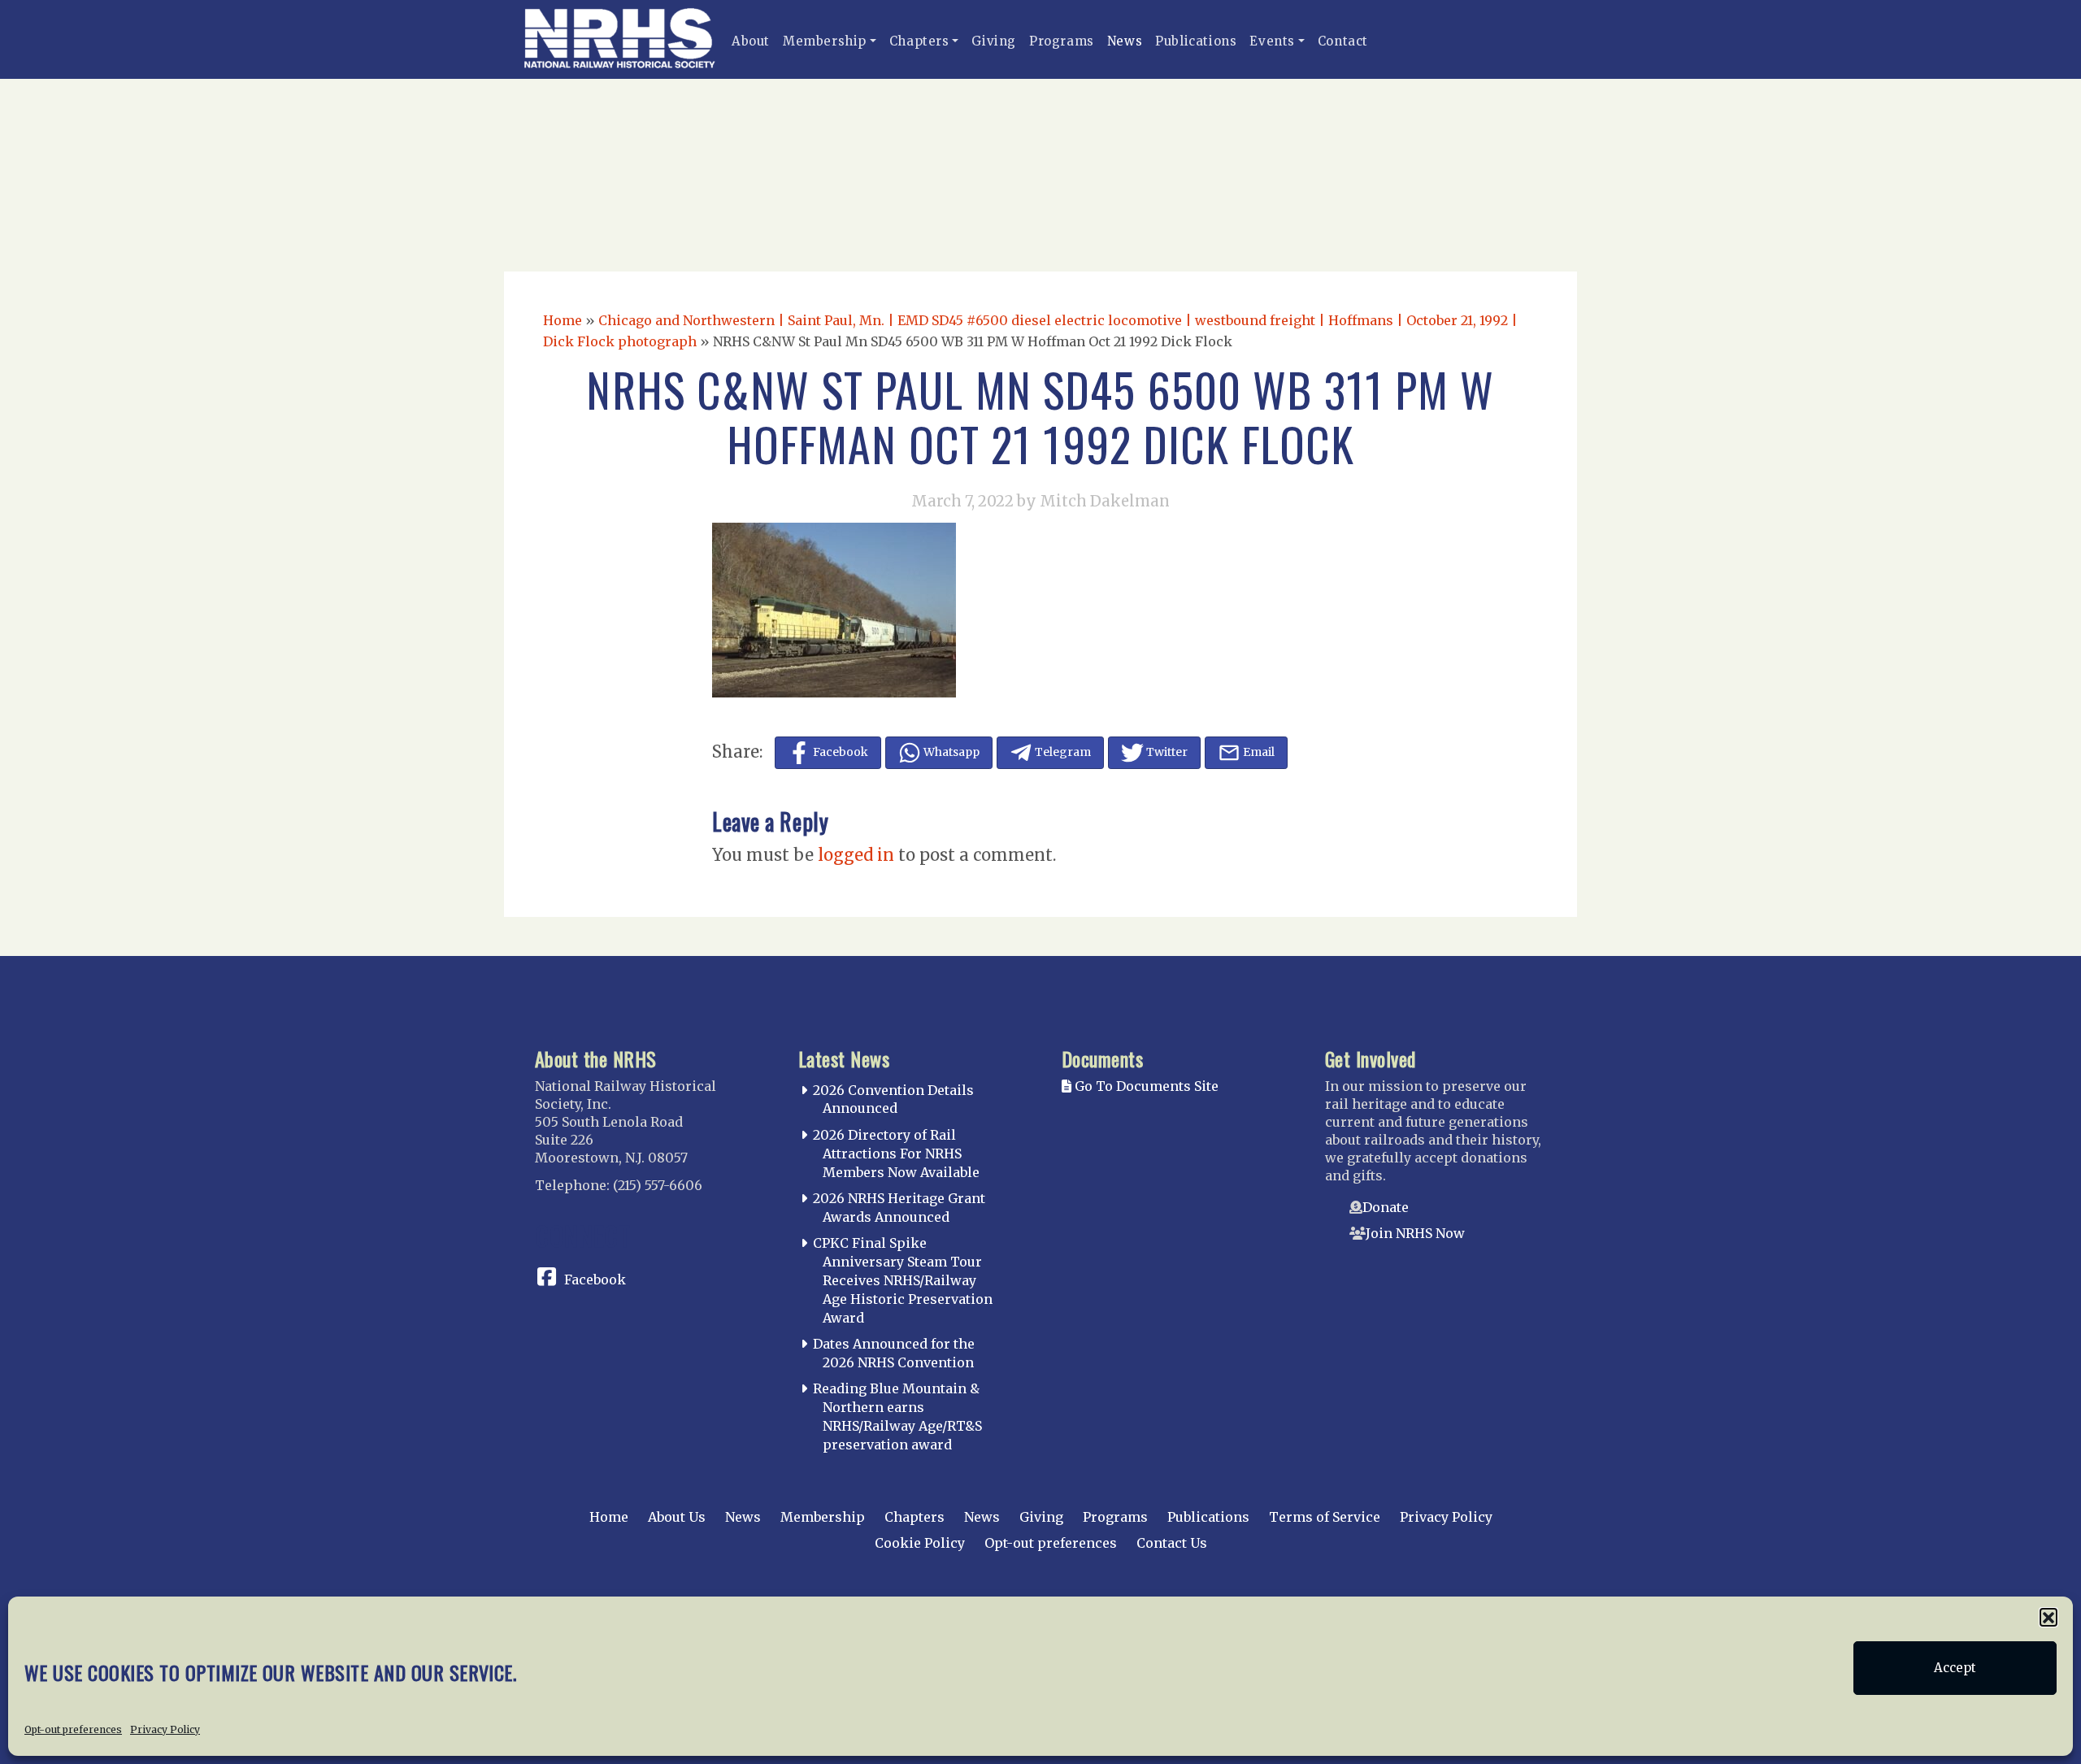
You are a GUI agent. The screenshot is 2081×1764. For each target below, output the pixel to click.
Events (1272, 41)
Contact (1343, 41)
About (751, 41)
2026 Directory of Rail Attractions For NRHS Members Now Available (896, 1154)
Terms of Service (1325, 1517)
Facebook (595, 1280)
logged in (856, 855)
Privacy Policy (165, 1729)
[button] (2048, 1617)
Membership (825, 41)
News (1125, 41)
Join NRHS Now (1415, 1233)
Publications (1196, 41)
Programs (1062, 41)
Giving (994, 41)
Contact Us (1172, 1543)
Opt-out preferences (73, 1729)
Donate (1386, 1207)
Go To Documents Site (1145, 1086)
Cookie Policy (920, 1543)
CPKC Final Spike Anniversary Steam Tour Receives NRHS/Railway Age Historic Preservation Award (903, 1280)
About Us (677, 1517)
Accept (1955, 1668)
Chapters (919, 41)
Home (563, 320)
